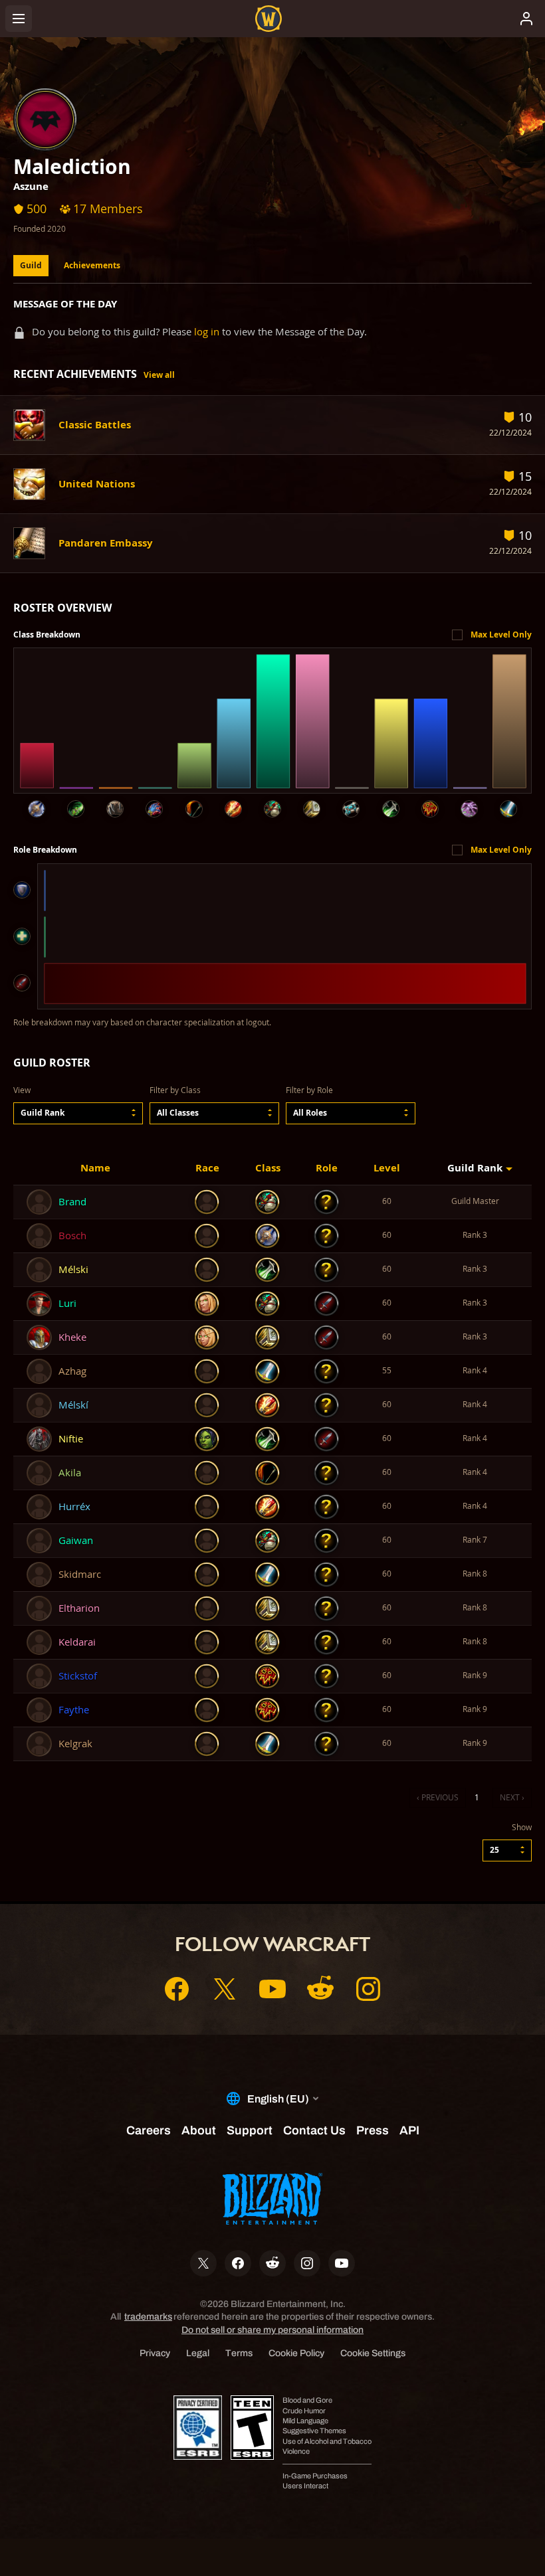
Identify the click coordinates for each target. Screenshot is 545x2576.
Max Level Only (501, 635)
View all (159, 375)
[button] (78, 1113)
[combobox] (78, 1113)
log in (207, 332)
